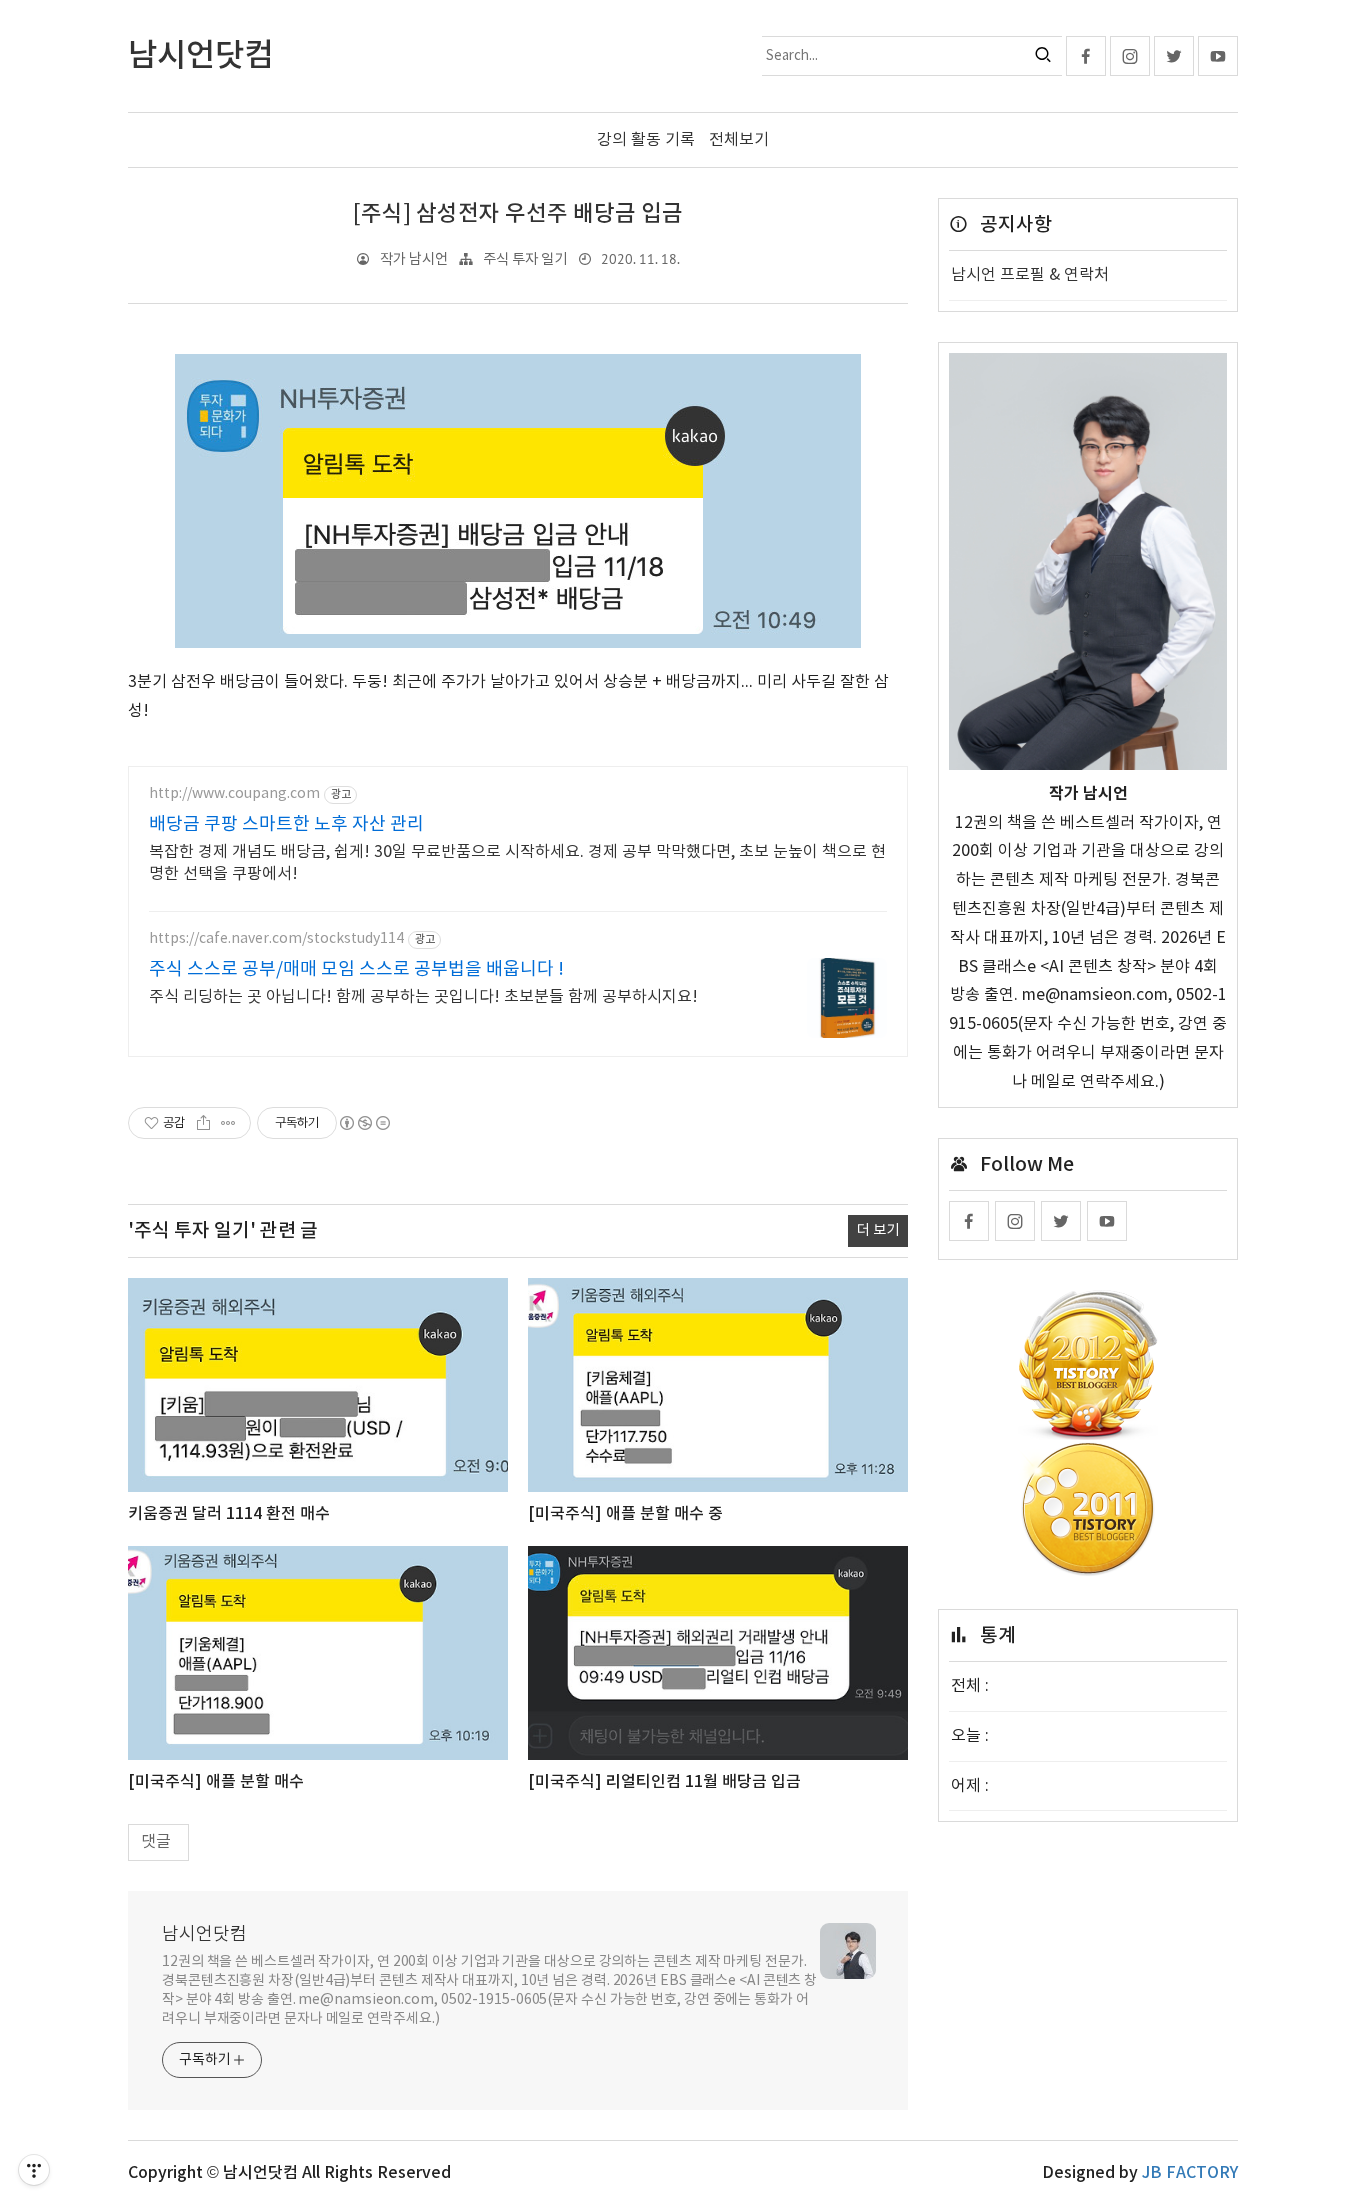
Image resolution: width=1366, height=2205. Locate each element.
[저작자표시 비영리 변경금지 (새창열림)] (364, 1123)
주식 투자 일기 (525, 259)
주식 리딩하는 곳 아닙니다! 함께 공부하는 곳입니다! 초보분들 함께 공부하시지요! (423, 997)
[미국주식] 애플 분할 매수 (216, 1782)
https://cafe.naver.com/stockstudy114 (276, 939)
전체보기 (739, 140)
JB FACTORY (1190, 2173)
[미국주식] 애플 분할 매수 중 (625, 1514)
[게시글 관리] (228, 1123)
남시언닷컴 (204, 1934)
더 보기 (878, 1230)
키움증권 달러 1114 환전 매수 (229, 1514)
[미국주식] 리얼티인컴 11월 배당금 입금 (664, 1782)
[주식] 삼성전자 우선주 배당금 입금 (518, 214)
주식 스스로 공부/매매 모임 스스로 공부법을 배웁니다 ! (356, 969)
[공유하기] (203, 1123)
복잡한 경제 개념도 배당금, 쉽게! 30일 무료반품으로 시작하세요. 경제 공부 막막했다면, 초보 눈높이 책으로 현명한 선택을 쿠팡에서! (517, 863)
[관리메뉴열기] (34, 2170)
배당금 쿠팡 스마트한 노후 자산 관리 (286, 824)
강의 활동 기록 (646, 140)
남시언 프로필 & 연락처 (1030, 275)
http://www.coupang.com (234, 794)
